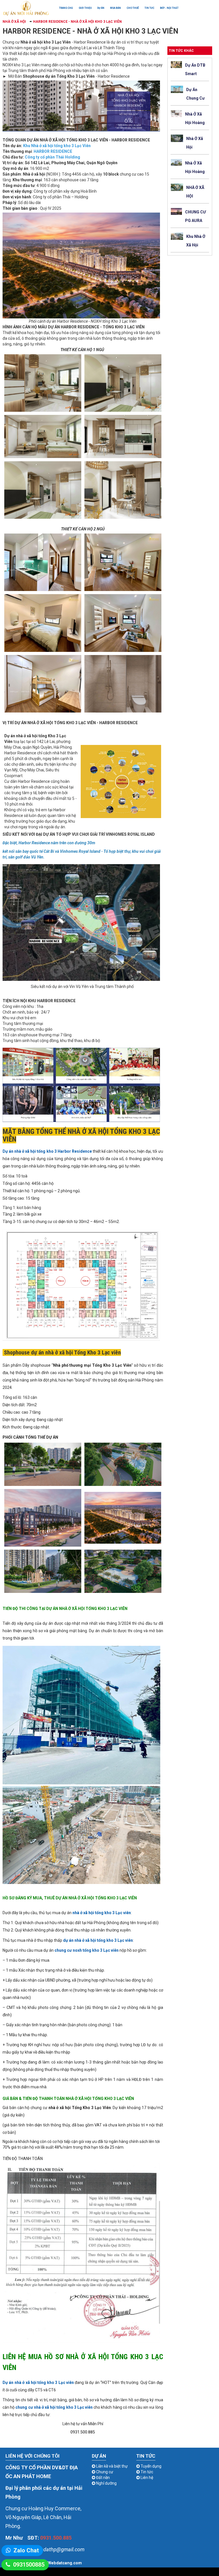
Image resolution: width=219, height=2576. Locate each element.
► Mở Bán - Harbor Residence (66, 76)
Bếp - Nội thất (169, 8)
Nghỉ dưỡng (106, 2483)
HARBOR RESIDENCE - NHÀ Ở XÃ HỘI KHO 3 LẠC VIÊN (77, 22)
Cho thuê (133, 8)
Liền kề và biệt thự (111, 2466)
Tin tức (149, 8)
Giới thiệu (85, 8)
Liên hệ (146, 2478)
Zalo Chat (26, 2550)
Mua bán (115, 8)
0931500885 (29, 2565)
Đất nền (103, 2478)
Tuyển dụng (151, 2466)
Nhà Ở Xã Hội (15, 22)
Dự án (101, 8)
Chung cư (104, 2472)
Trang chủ (66, 8)
